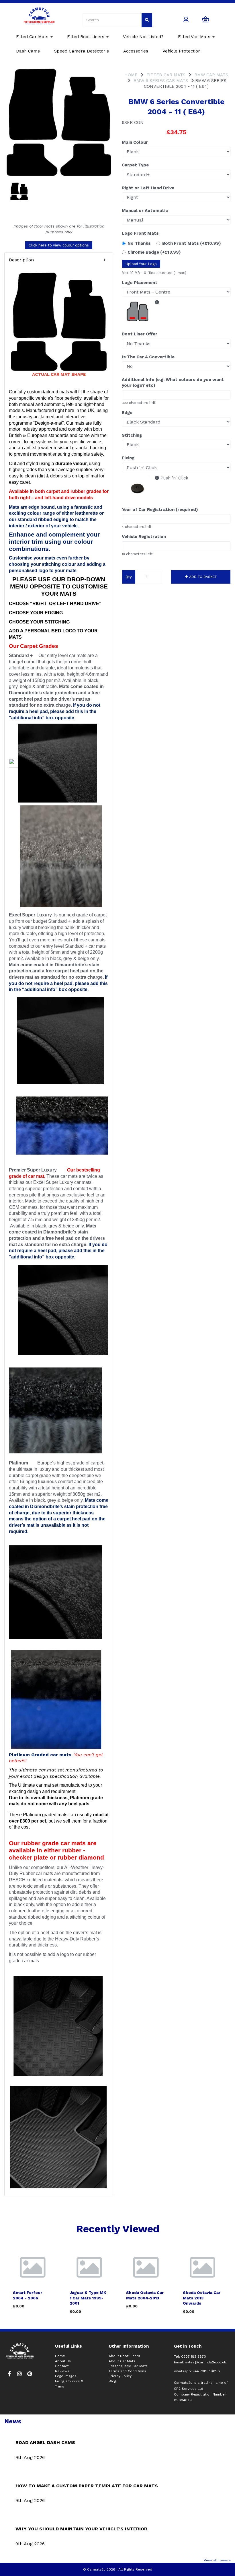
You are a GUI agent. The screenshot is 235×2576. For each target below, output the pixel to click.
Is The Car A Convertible (148, 357)
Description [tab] (21, 260)
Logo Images (66, 2376)
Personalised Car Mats (128, 2366)
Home (131, 75)
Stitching (132, 435)
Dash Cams (28, 51)
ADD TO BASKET (202, 577)
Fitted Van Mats (195, 37)
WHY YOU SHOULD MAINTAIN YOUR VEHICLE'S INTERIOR (81, 2529)
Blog (112, 2381)
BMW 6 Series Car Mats (161, 81)
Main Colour (135, 142)
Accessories (136, 51)
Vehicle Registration (144, 537)
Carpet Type (135, 165)
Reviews (62, 2371)
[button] (59, 260)
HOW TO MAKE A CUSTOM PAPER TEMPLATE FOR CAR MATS (87, 2486)
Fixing (128, 458)
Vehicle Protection (182, 51)
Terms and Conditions (127, 2371)
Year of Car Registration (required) (160, 510)
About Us (63, 2361)
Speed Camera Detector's (82, 51)
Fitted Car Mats (33, 37)
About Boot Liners (124, 2356)
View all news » (217, 2560)
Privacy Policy (120, 2376)
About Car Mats (122, 2361)
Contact (62, 2366)
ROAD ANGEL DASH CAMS (45, 2442)
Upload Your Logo (141, 264)
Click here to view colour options (59, 245)
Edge (127, 413)
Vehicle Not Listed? (143, 37)
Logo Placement (140, 283)
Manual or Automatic (145, 211)
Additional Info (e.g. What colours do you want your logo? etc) (173, 382)
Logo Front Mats (140, 233)
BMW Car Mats (211, 75)
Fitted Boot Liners (86, 37)
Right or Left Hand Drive (148, 188)
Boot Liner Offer (140, 334)
